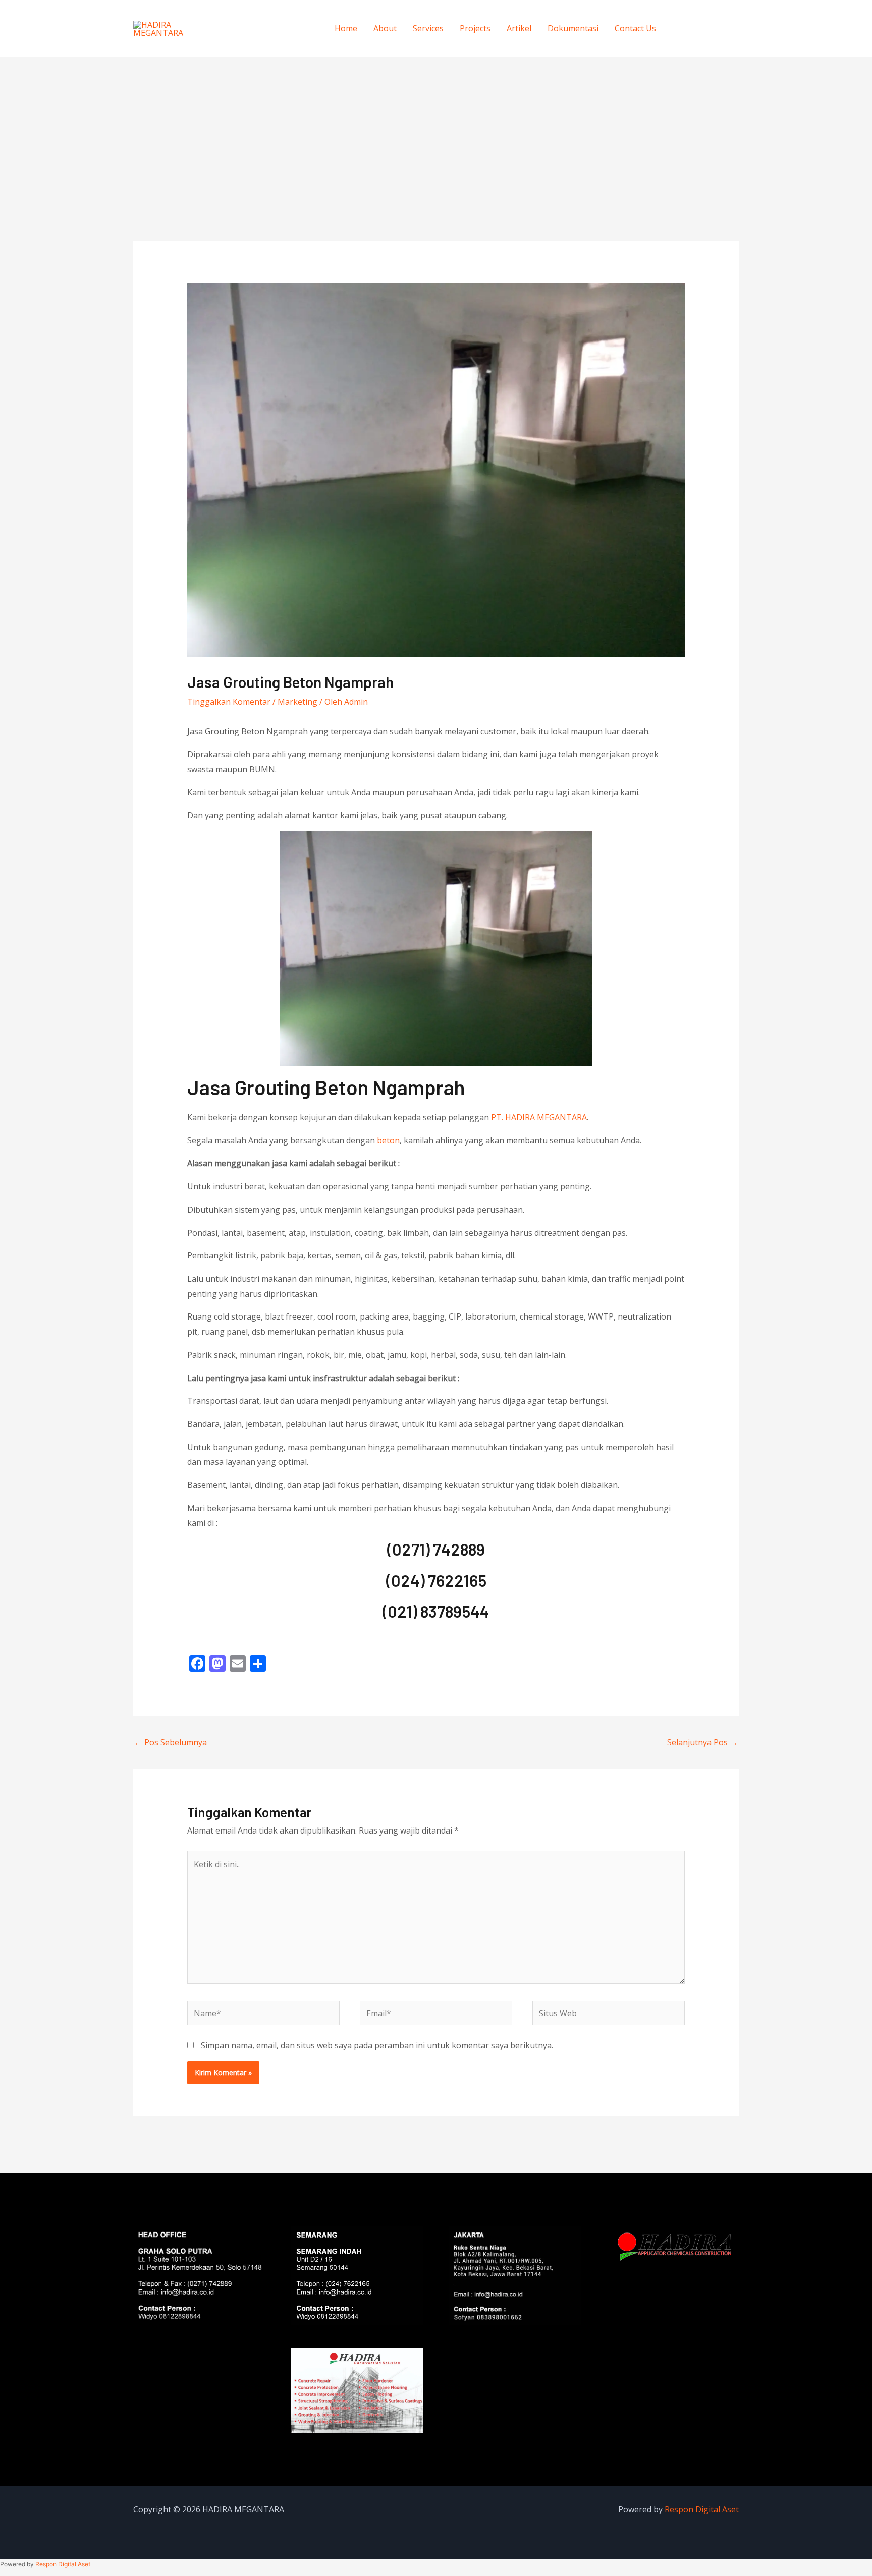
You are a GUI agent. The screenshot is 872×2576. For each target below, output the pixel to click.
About (385, 28)
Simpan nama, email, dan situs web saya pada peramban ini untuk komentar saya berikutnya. (377, 2045)
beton (388, 1140)
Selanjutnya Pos (702, 1742)
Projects (475, 28)
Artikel (519, 28)
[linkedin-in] (725, 27)
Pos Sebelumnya (171, 1742)
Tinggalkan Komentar (229, 702)
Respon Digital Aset (702, 2509)
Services (428, 28)
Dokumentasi (573, 28)
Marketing (297, 702)
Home (346, 28)
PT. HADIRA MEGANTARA (539, 1117)
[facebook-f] (684, 27)
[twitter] (704, 27)
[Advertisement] (436, 133)
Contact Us (635, 28)
